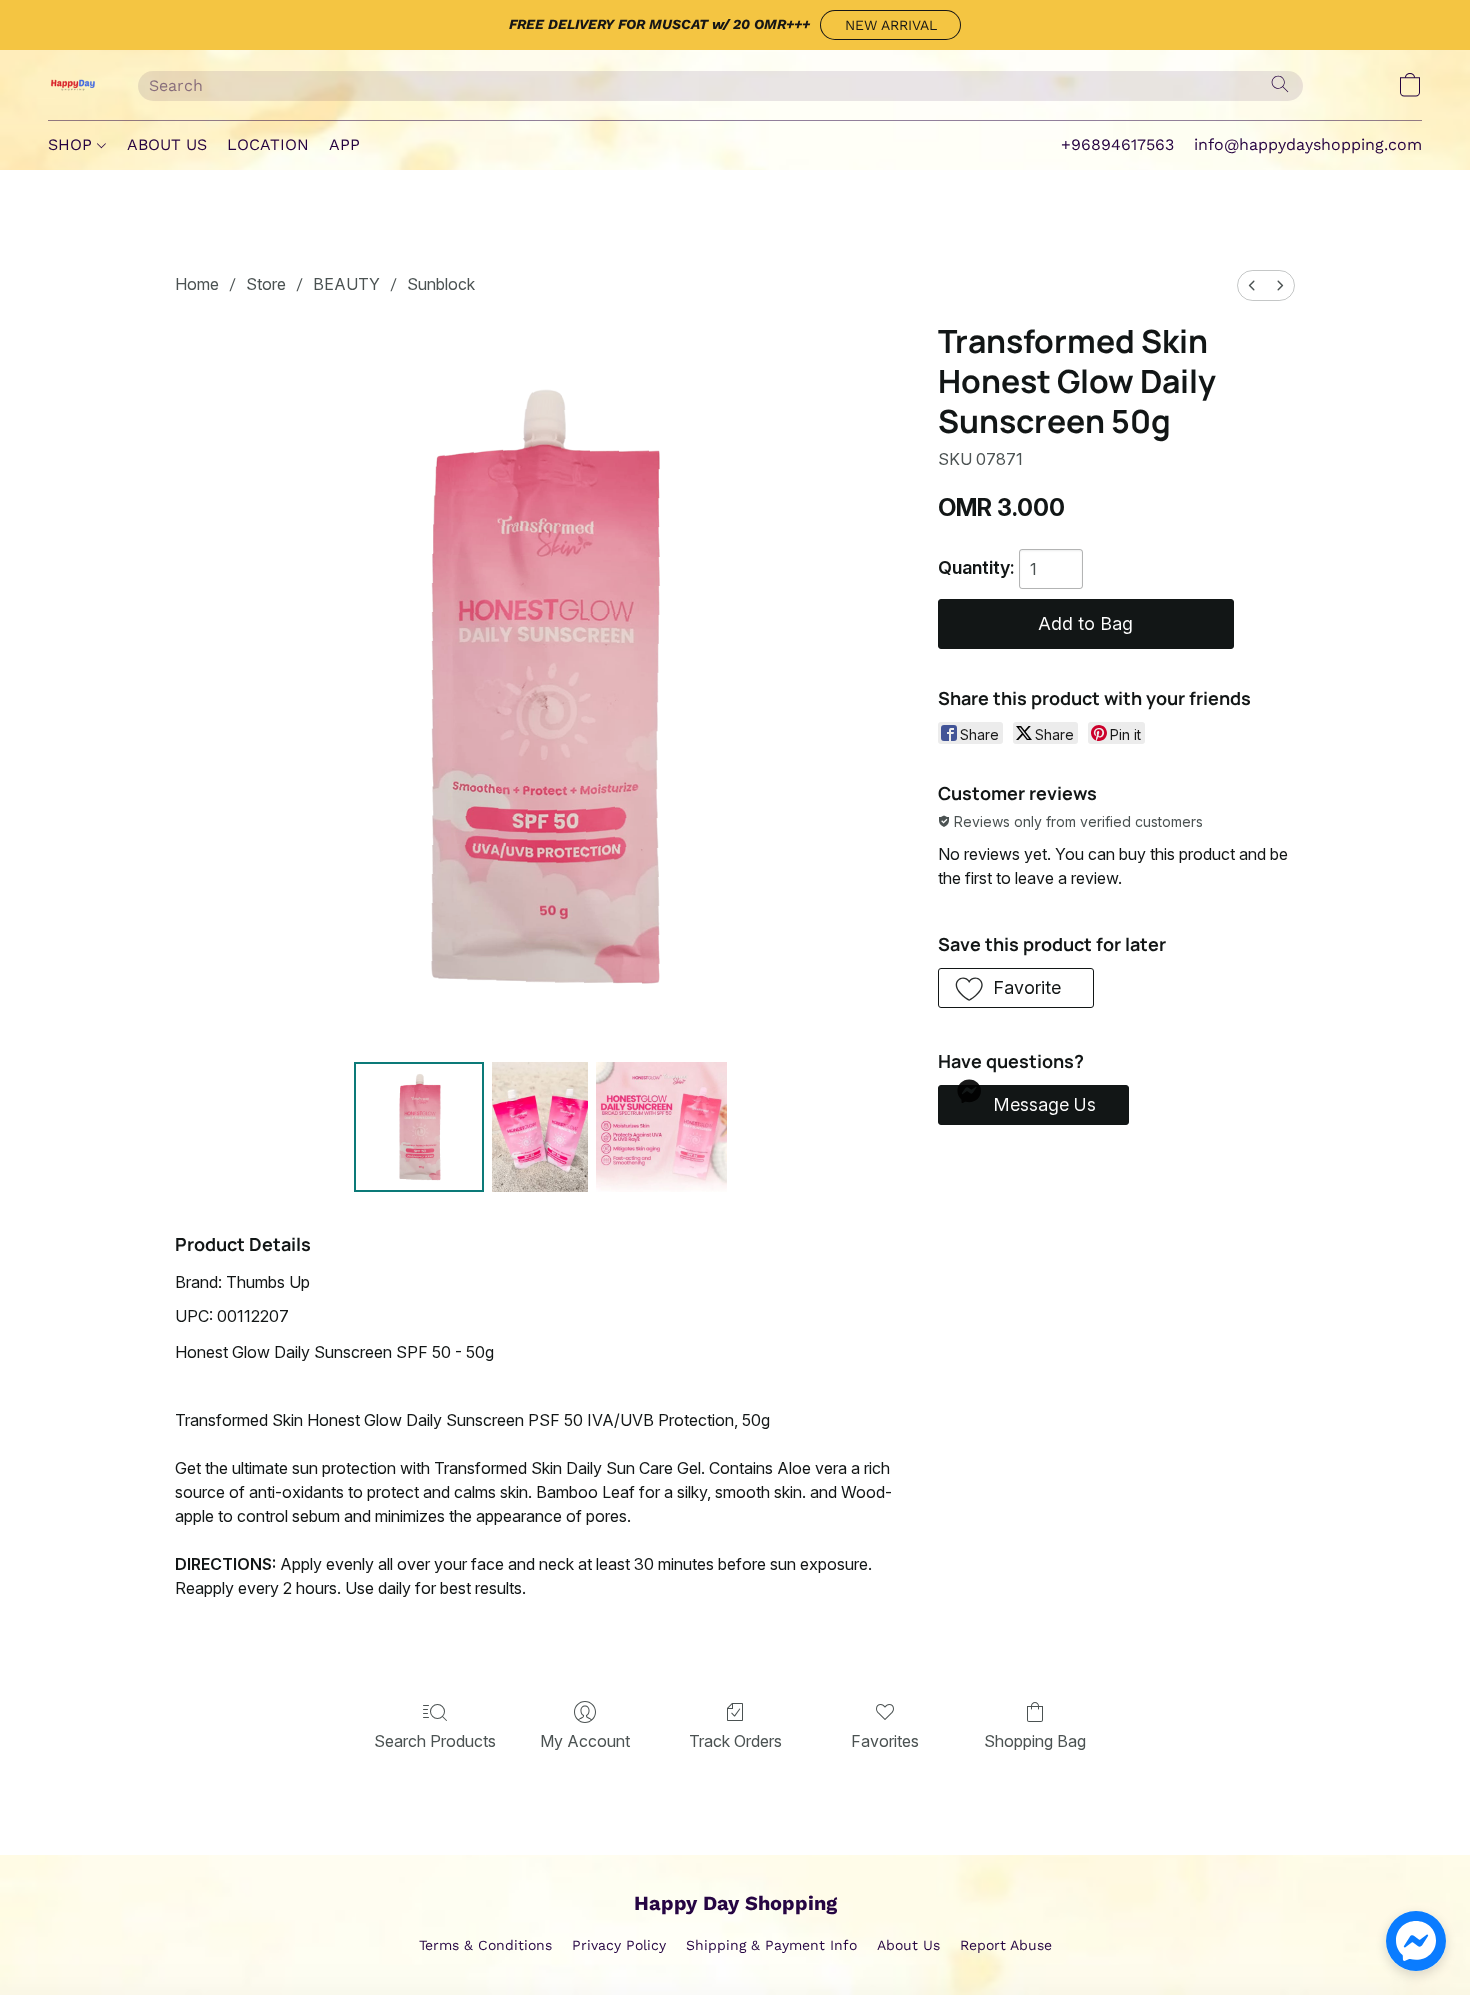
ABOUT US (167, 144)
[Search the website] (1280, 84)
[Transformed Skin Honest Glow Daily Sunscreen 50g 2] (661, 1127)
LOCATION (268, 144)
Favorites (885, 1741)
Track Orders (735, 1741)
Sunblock (441, 284)
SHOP (72, 144)
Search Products (435, 1741)
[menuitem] (1252, 285)
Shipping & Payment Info (771, 1945)
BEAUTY (346, 284)
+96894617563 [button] (1117, 144)
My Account (585, 1741)
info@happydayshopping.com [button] (1308, 144)
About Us (908, 1945)
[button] (890, 25)
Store (266, 284)
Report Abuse (1006, 1945)
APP (344, 144)
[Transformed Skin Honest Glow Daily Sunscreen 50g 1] (540, 1127)
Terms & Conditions (485, 1945)
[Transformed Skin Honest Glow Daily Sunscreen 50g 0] (419, 1127)
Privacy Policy (619, 1945)
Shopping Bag (1035, 1741)
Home (197, 284)
